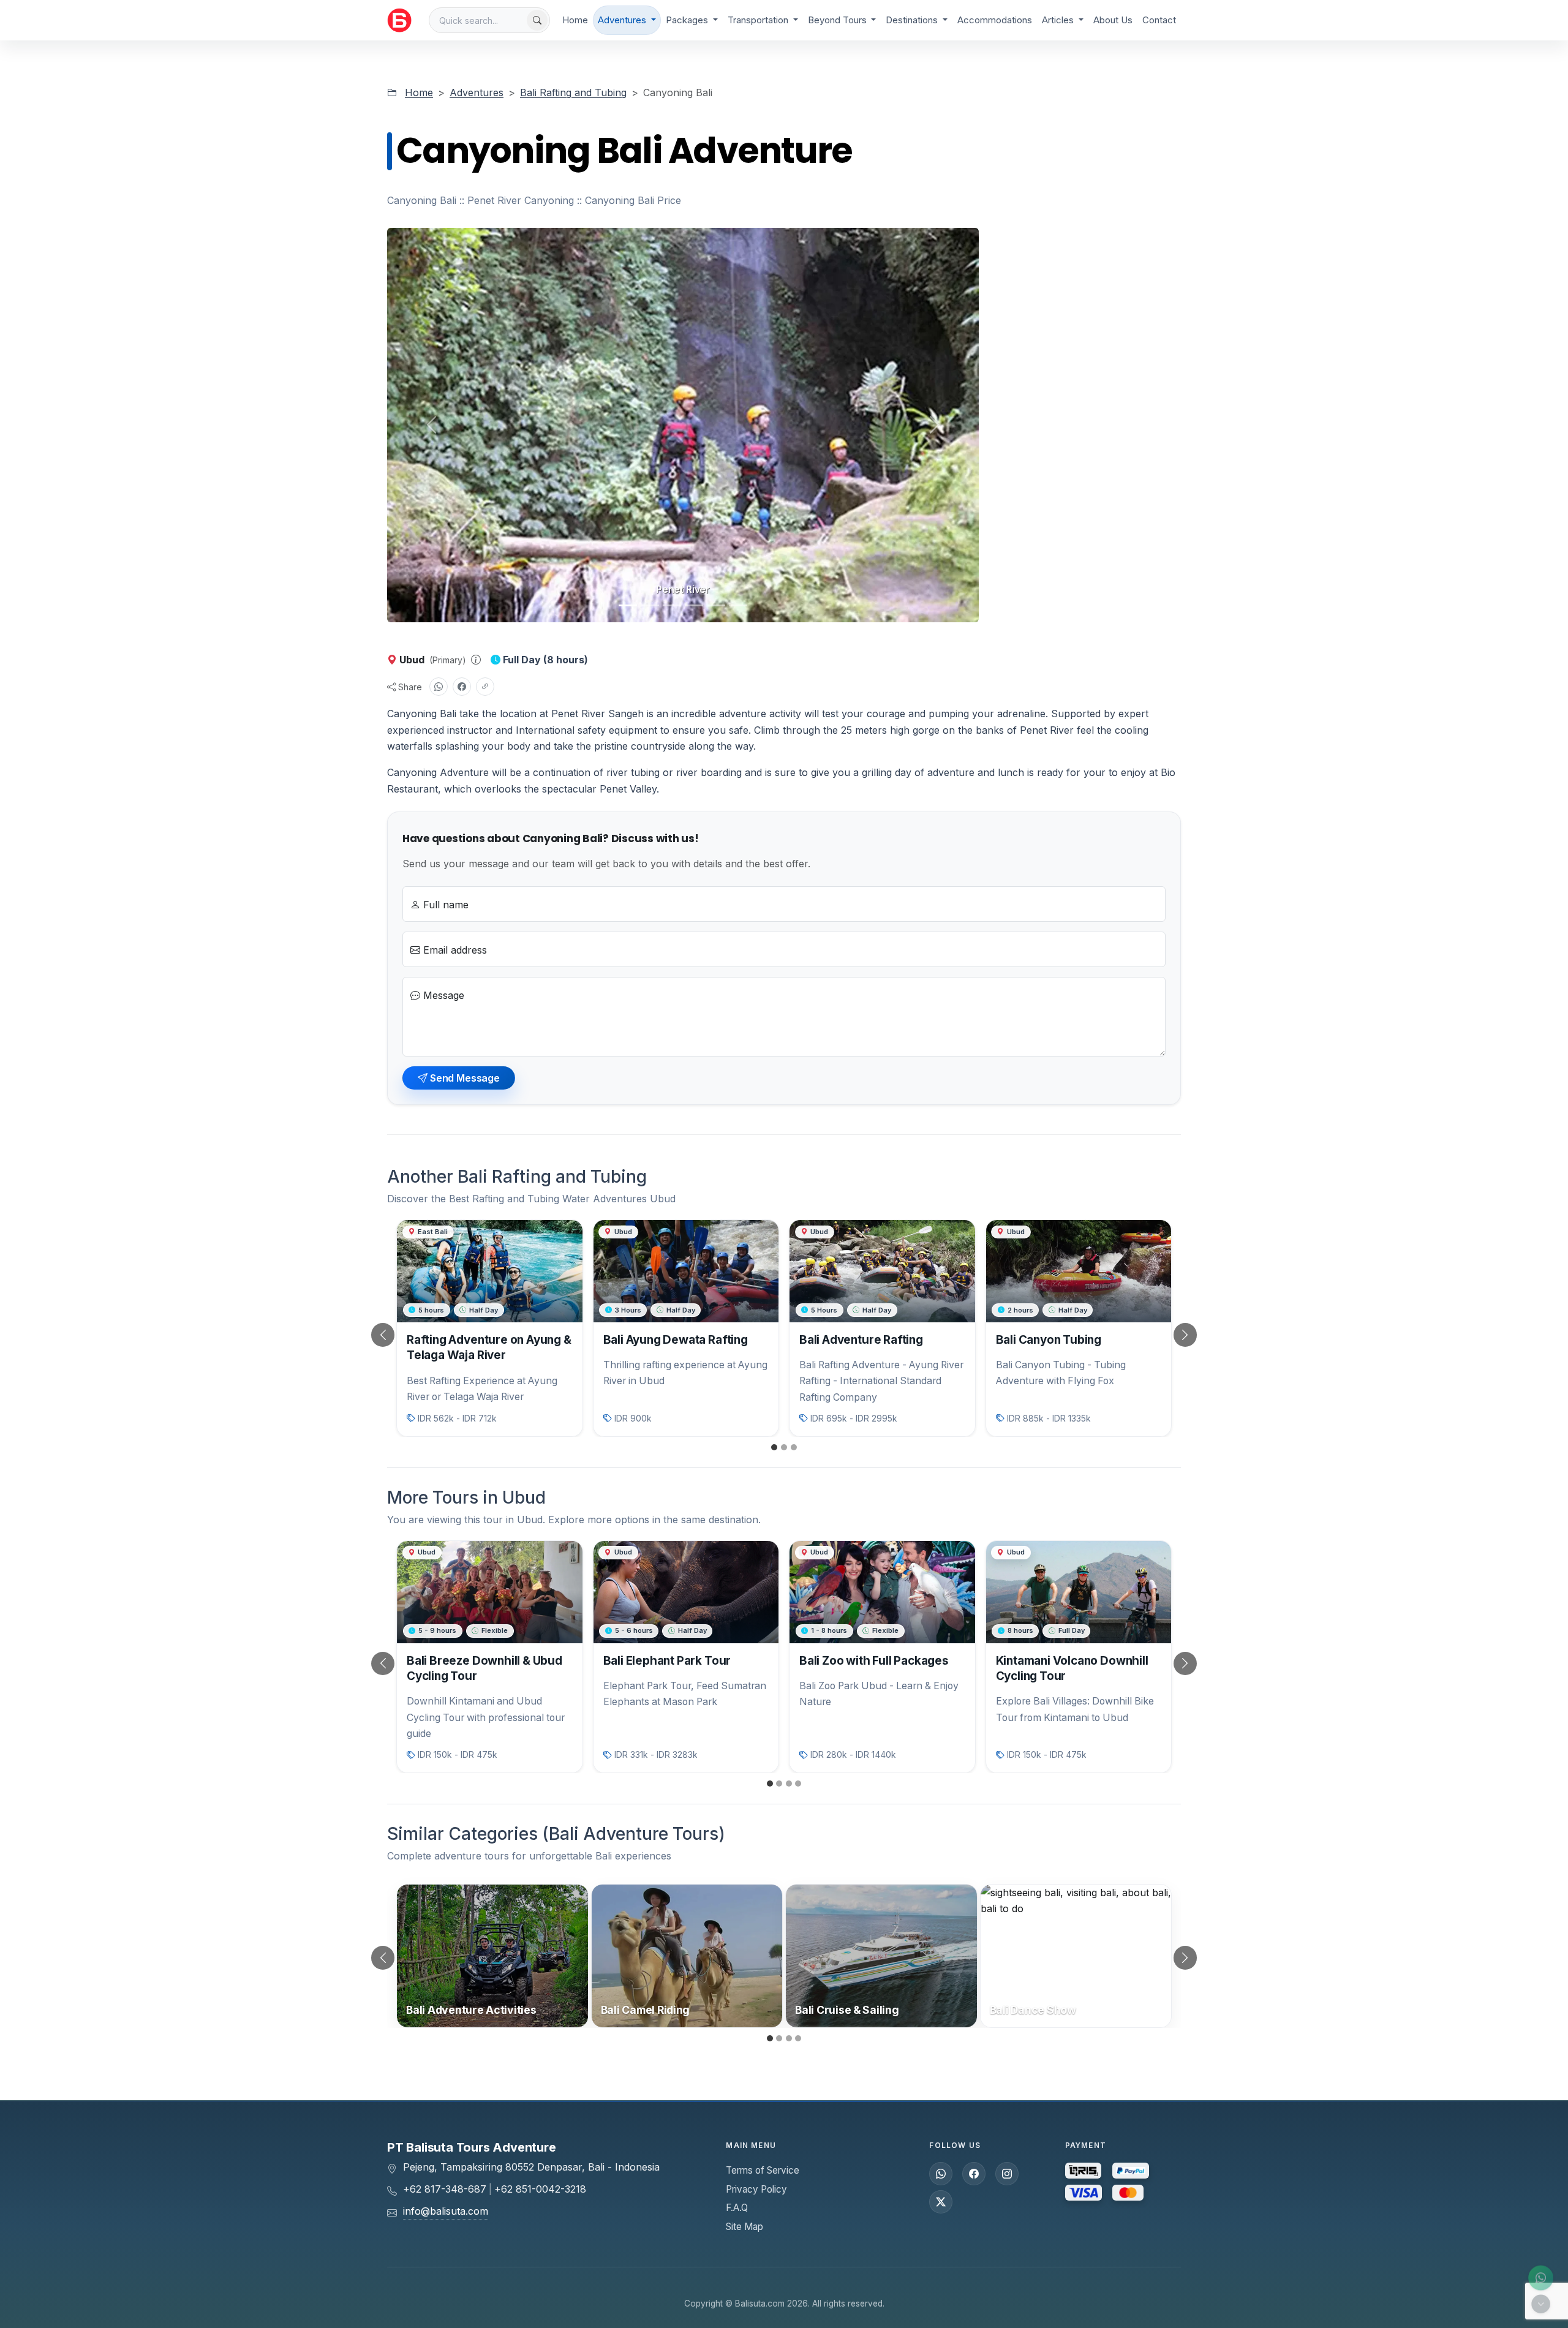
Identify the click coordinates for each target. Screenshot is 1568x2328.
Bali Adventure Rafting (861, 1340)
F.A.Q (737, 2208)
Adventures (623, 20)
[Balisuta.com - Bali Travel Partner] (399, 20)
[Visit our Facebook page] (974, 2174)
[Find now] (537, 20)
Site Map (744, 2227)
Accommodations (995, 20)
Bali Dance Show (1033, 2010)
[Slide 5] (716, 605)
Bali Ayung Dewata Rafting (676, 1340)
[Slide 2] (650, 605)
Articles (1059, 20)
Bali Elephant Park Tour (667, 1661)
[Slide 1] (628, 605)
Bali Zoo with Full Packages (874, 1661)
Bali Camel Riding (646, 2010)
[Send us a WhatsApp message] (941, 2174)
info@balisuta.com (446, 2211)
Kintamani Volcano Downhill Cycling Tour (1072, 1668)
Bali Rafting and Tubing (573, 92)
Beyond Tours (839, 20)
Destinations (913, 20)
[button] (476, 660)
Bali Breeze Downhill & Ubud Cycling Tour (484, 1668)
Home (575, 20)
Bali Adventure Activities (471, 2010)
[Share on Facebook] (462, 687)
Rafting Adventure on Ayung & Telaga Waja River (489, 1347)
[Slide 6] (738, 605)
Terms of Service (763, 2170)
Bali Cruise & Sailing (847, 2010)
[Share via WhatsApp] (439, 687)
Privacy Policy (756, 2189)
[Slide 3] (672, 605)
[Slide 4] (694, 605)
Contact (1159, 20)
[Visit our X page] (941, 2202)
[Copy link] (485, 687)
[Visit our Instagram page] (1007, 2174)
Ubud (412, 660)
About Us (1113, 20)
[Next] (1169, 1335)
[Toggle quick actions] (1541, 2304)
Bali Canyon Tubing (1049, 1340)
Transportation (759, 20)
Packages (688, 20)
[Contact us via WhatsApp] (1541, 2278)
